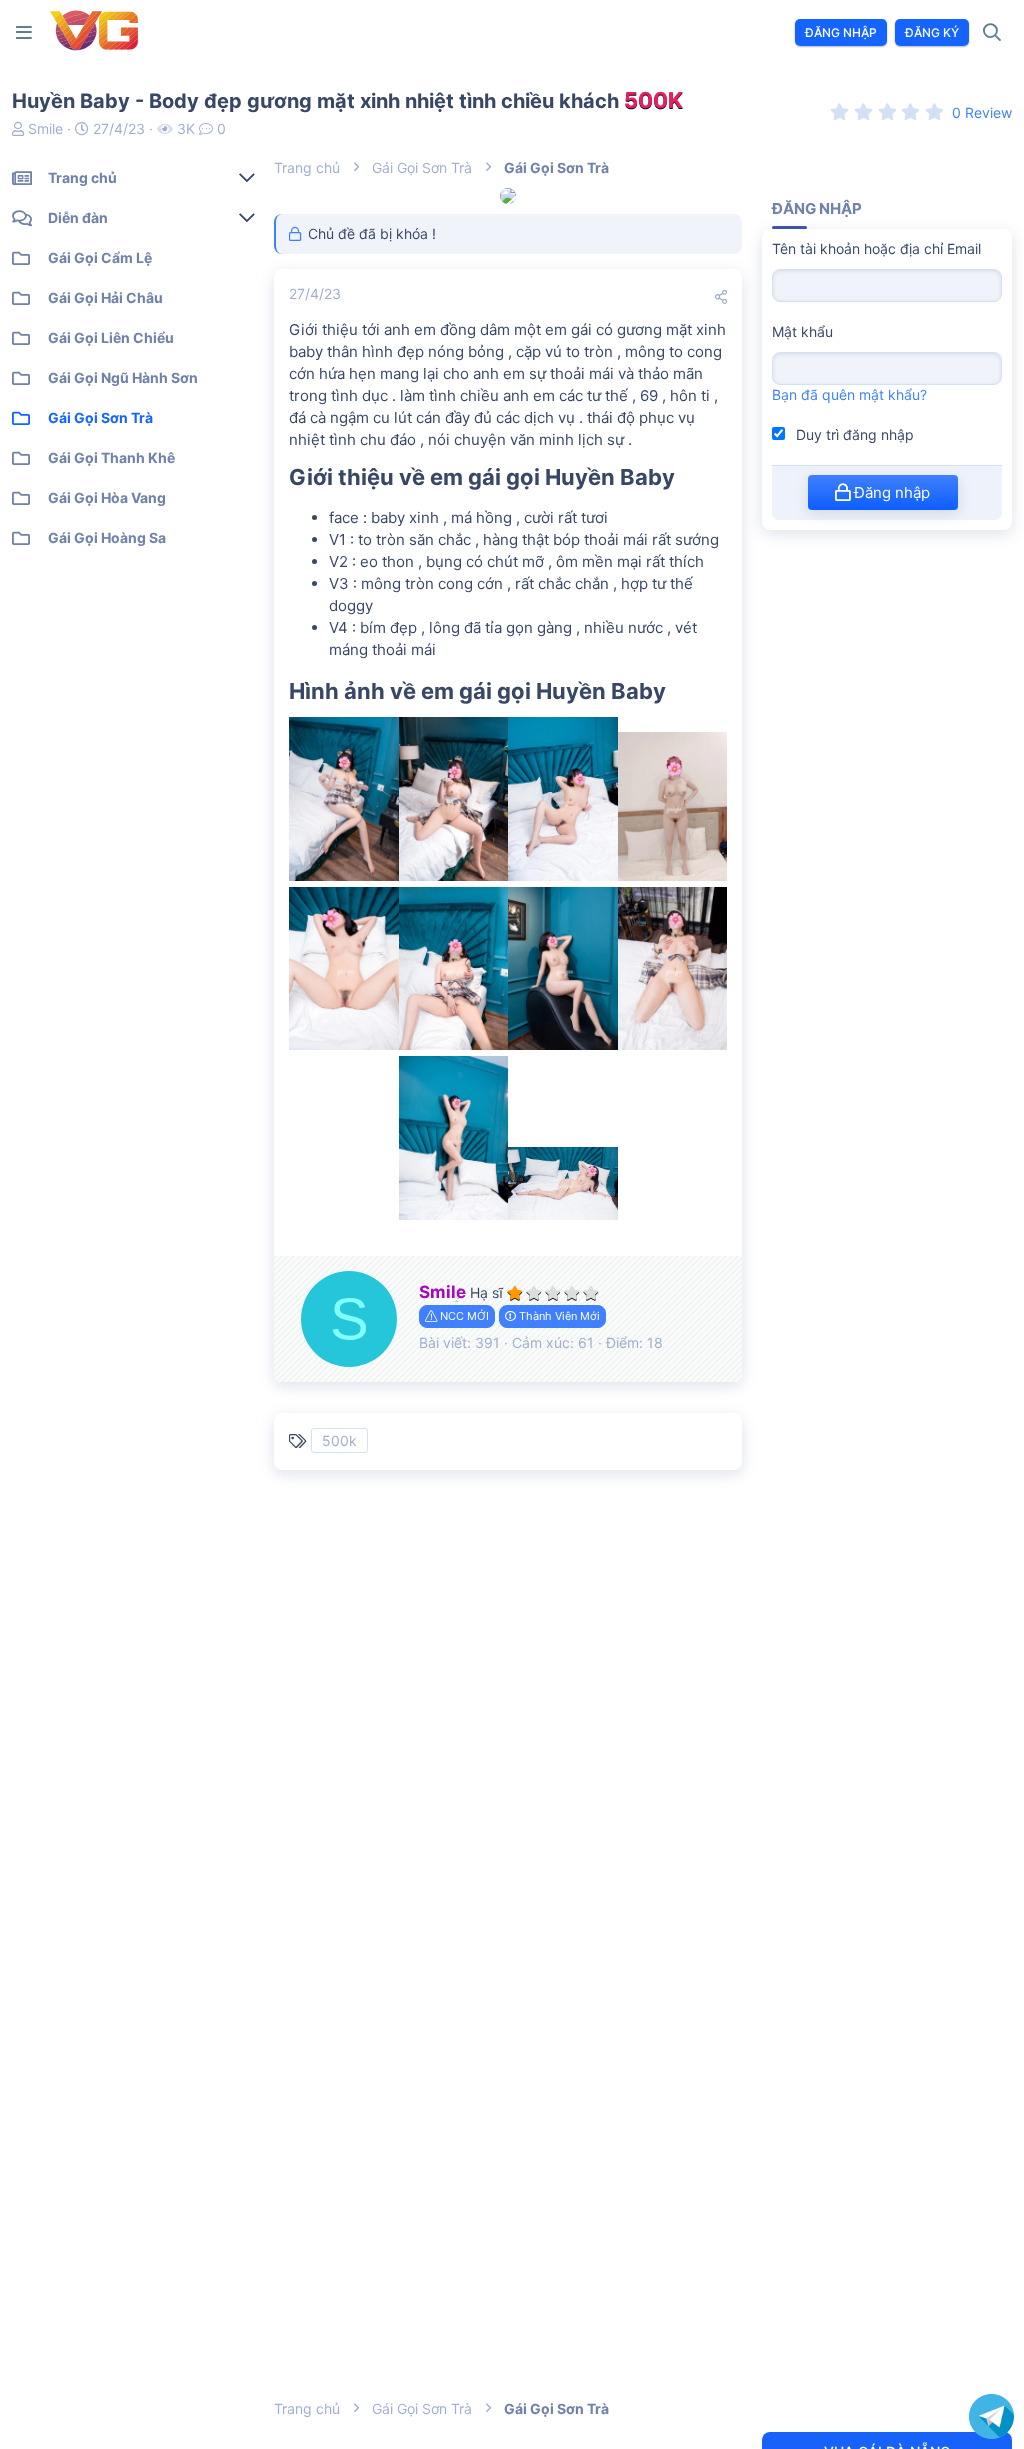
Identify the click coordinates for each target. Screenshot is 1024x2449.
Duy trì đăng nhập (853, 434)
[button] (28, 32)
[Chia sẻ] (721, 297)
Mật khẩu (802, 331)
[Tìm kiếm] (992, 33)
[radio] (840, 111)
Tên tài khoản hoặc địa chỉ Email (876, 248)
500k (339, 1440)
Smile (45, 128)
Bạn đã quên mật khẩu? (849, 394)
